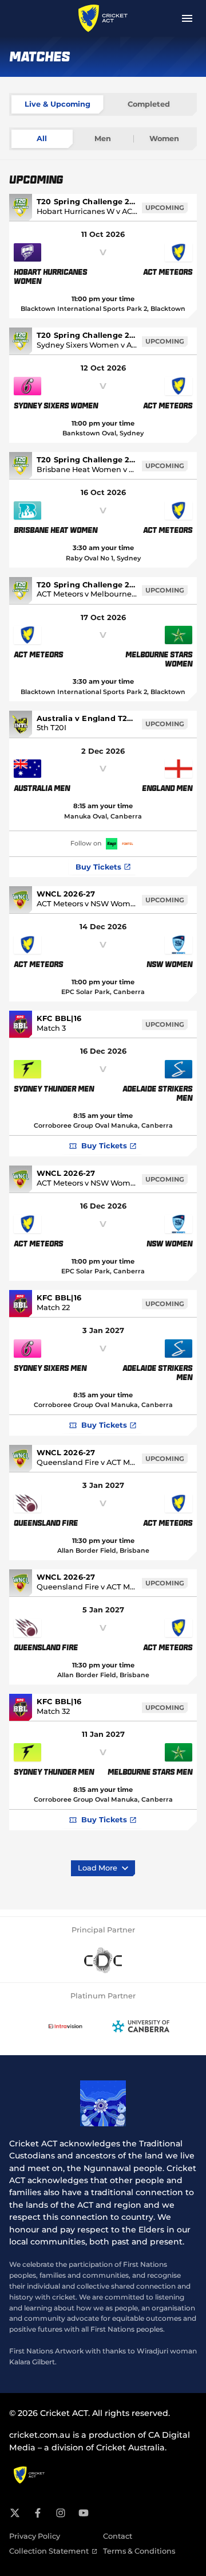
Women (164, 139)
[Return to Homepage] (103, 18)
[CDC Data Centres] (103, 1961)
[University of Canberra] (141, 2026)
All (42, 139)
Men (103, 139)
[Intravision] (65, 2026)
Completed (149, 104)
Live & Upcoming (58, 104)
